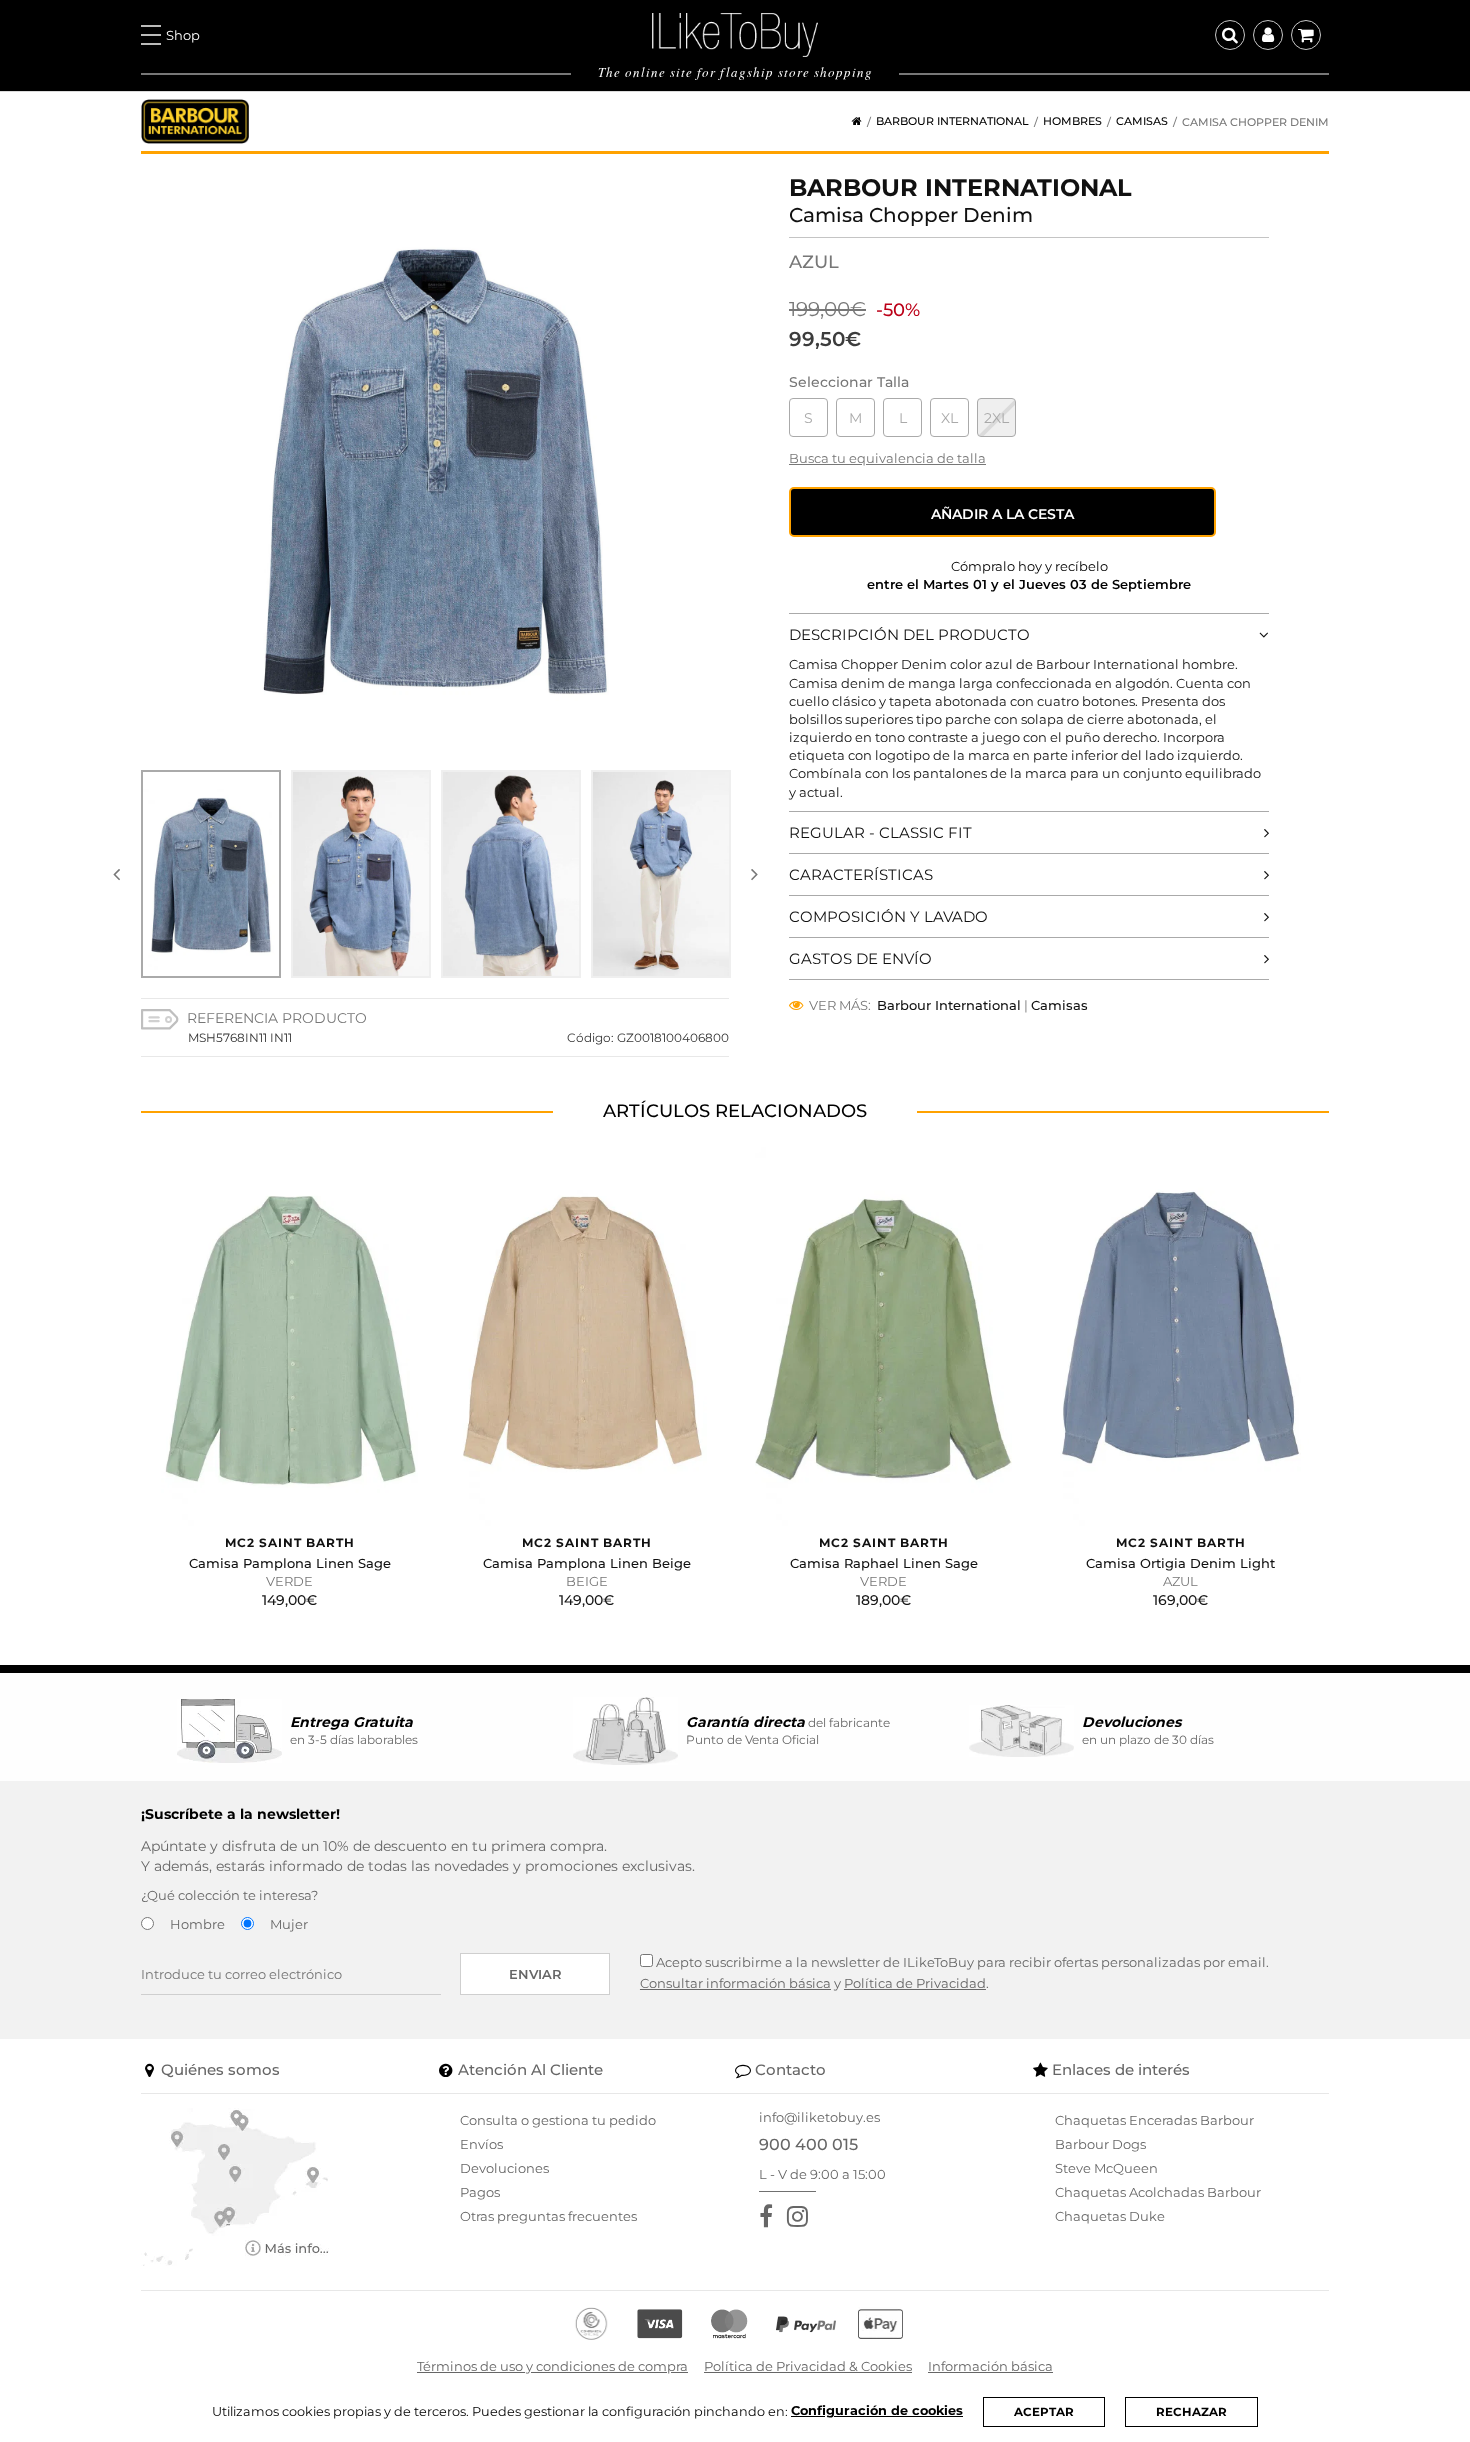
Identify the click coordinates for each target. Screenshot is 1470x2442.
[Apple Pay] (880, 2324)
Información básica (990, 2366)
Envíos (481, 2144)
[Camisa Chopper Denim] (211, 874)
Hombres (1072, 121)
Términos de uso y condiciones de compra (552, 2366)
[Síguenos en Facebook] (770, 2216)
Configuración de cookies (877, 2410)
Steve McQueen (1106, 2168)
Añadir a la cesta (1002, 514)
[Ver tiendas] (235, 2186)
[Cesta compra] (1306, 35)
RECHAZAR (1191, 2412)
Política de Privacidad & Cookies (808, 2366)
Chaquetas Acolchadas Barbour (1158, 2192)
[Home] (850, 121)
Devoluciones (504, 2168)
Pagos (480, 2192)
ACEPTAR (1044, 2412)
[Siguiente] (754, 874)
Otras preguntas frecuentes (548, 2216)
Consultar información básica (735, 1983)
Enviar (535, 1974)
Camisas (1142, 121)
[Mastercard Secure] (729, 2324)
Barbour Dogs (1100, 2144)
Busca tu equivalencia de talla (887, 458)
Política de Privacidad (915, 1983)
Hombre (197, 1924)
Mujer (289, 1924)
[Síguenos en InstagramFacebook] (801, 2216)
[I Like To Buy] (735, 33)
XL (949, 418)
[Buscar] (1230, 35)
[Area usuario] (1268, 35)
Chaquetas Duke (1110, 2216)
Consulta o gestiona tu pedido (558, 2120)
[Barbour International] (195, 121)
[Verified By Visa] (659, 2324)
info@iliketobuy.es (819, 2117)
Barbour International (952, 121)
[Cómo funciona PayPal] (806, 2324)
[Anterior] (116, 874)
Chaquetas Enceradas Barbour (1154, 2120)
